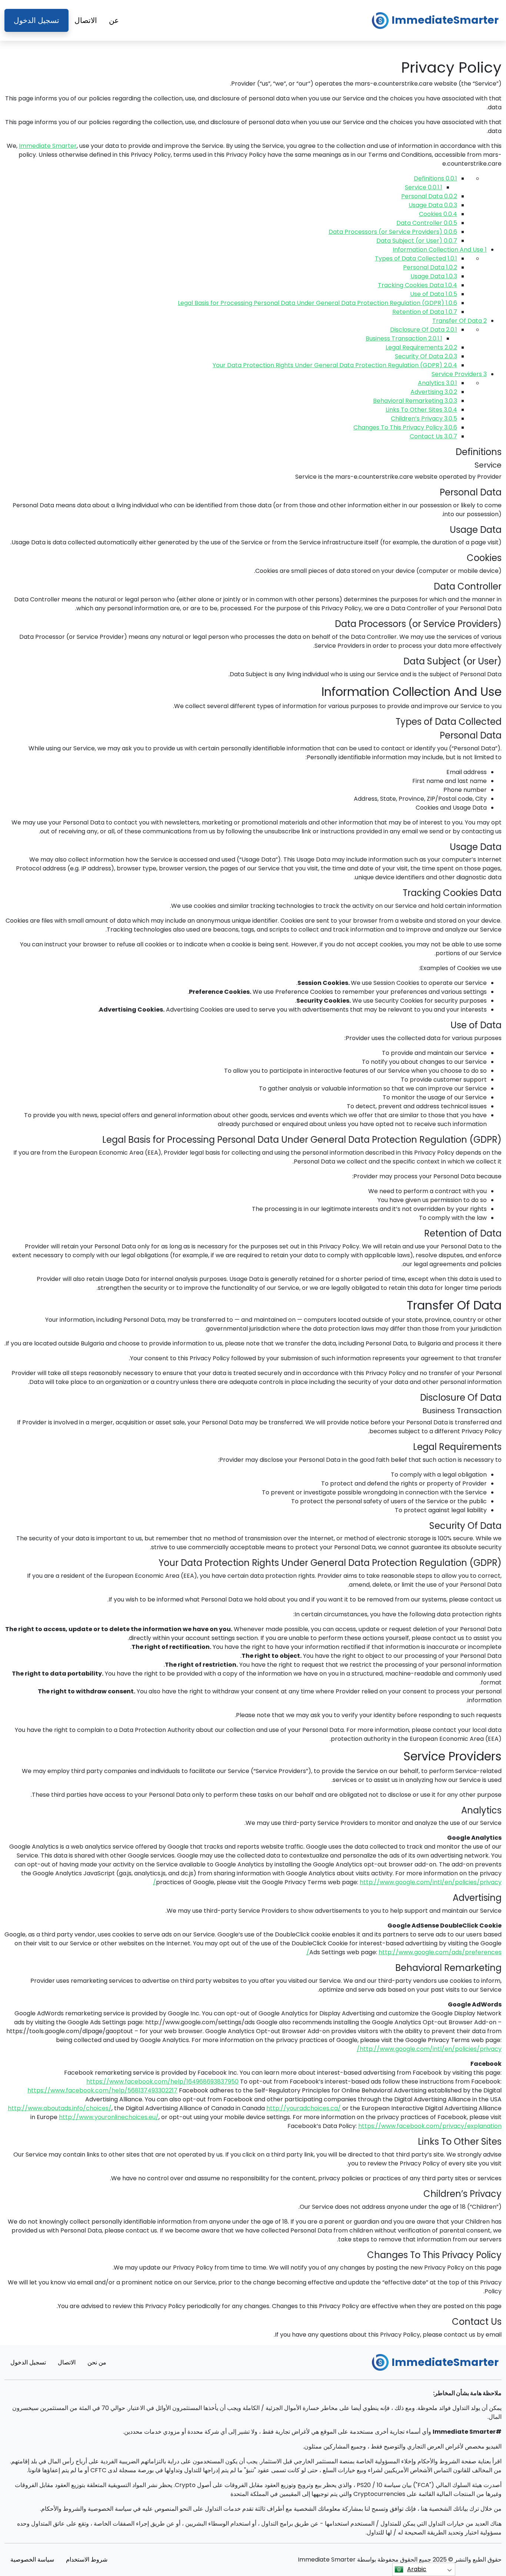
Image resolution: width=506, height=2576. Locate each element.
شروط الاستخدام (87, 2560)
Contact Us (433, 436)
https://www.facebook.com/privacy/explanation (430, 2126)
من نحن (97, 2362)
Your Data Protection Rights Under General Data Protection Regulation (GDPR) (335, 365)
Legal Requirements (421, 347)
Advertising (434, 392)
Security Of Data (426, 356)
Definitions (435, 178)
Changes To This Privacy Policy (405, 427)
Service (424, 187)
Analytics (437, 383)
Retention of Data (425, 312)
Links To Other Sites (421, 410)
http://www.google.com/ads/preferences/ (404, 1952)
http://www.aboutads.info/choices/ (60, 2108)
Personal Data (429, 196)
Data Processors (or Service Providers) (393, 232)
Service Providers (459, 374)
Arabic (417, 2569)
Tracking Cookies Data (417, 285)
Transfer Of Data (460, 321)
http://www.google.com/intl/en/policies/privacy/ (429, 2049)
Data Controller (427, 223)
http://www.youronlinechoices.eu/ (109, 2117)
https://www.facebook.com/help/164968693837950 (162, 2082)
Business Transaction (404, 338)
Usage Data (433, 205)
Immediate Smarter (48, 146)
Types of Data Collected (416, 258)
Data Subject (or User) (417, 241)
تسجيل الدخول (36, 20)
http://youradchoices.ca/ (304, 2108)
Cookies (438, 214)
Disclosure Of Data (424, 330)
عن (114, 20)
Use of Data (434, 294)
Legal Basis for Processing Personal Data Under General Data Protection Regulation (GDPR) (317, 303)
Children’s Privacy (424, 419)
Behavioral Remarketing (415, 401)
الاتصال (86, 20)
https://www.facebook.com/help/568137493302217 (102, 2090)
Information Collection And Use (440, 250)
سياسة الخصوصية (32, 2560)
